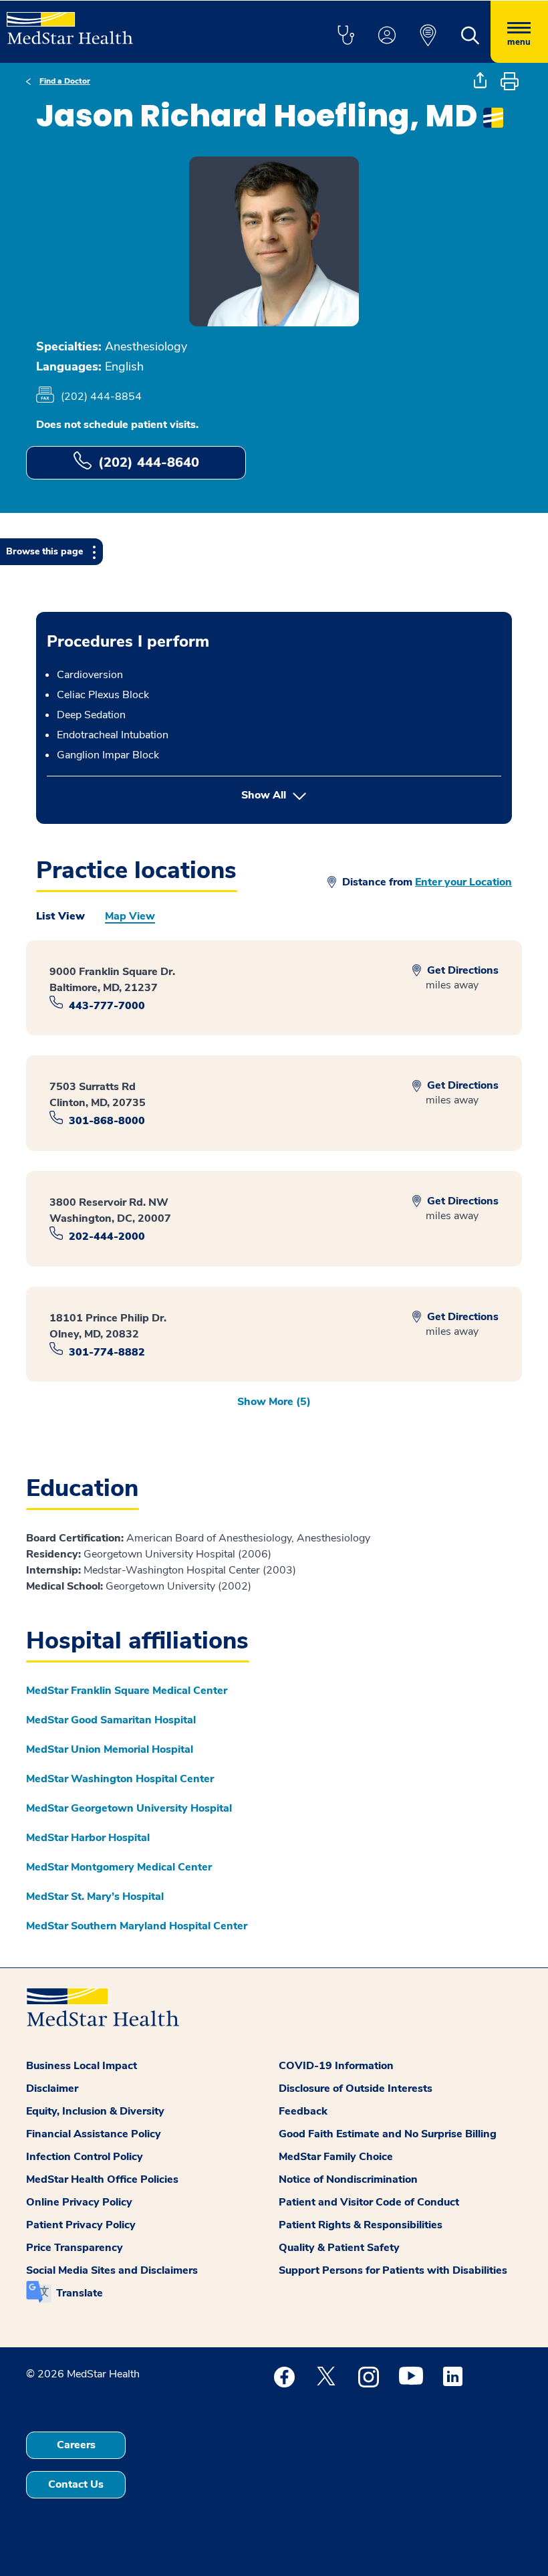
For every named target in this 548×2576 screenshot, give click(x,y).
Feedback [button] (303, 2111)
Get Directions (461, 970)
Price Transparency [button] (75, 2248)
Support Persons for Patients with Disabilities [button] (393, 2270)
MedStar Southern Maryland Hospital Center (137, 1926)
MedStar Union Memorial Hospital (110, 1749)
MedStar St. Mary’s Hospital (95, 1897)
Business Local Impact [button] (82, 2066)
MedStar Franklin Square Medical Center (127, 1691)
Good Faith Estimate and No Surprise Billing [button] (388, 2134)
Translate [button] (80, 2293)
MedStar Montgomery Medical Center (119, 1867)
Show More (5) (274, 1402)
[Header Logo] (70, 22)
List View (60, 916)
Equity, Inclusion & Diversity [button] (95, 2111)
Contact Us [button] (76, 2484)
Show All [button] (331, 795)
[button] (346, 36)
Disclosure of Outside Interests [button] (356, 2088)
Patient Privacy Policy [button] (81, 2225)
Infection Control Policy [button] (85, 2157)
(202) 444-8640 (149, 462)
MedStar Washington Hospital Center (120, 1779)
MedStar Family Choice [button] (336, 2157)
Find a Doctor (65, 81)
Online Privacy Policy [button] (79, 2202)
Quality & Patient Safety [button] (339, 2248)
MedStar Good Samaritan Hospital (111, 1720)
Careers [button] (76, 2445)
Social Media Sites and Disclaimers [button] (112, 2270)
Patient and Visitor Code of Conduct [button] (369, 2202)
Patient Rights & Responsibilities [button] (361, 2225)
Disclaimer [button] (52, 2088)
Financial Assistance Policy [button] (94, 2134)
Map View (130, 916)
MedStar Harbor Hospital (88, 1838)
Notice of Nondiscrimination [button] (348, 2179)
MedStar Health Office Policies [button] (102, 2179)
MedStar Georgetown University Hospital (129, 1808)
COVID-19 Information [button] (336, 2066)
